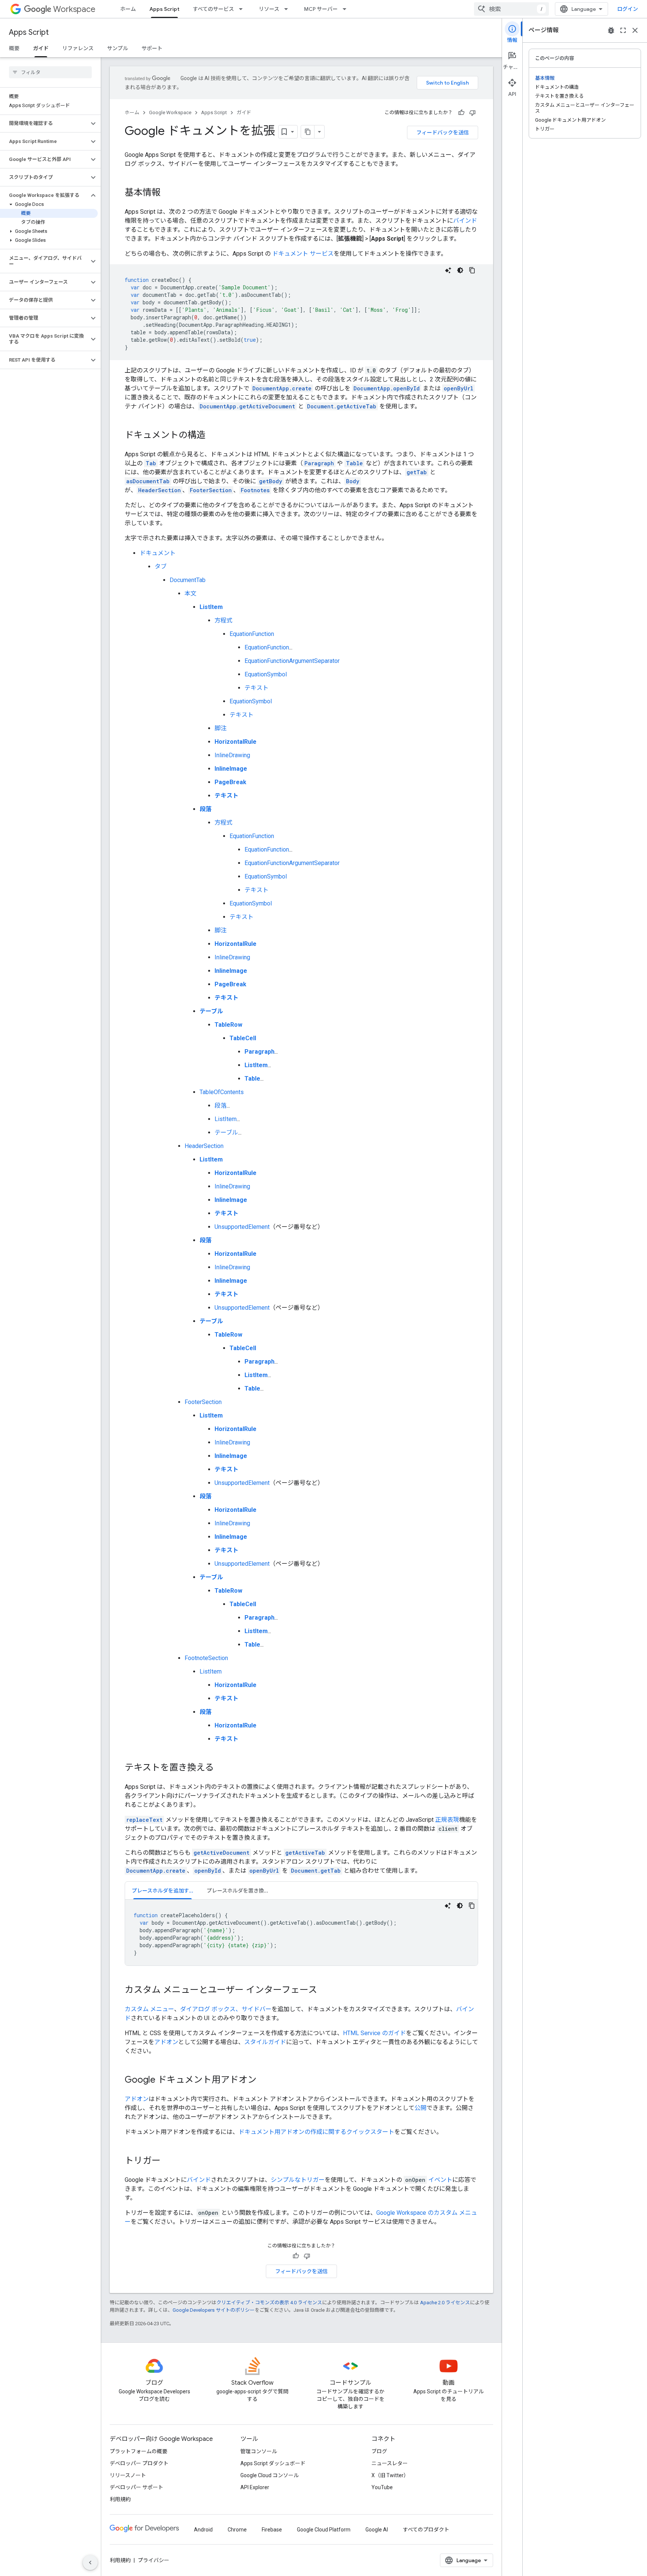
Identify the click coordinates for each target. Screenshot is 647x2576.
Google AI (377, 2530)
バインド (465, 221)
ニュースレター (390, 2463)
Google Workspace (170, 112)
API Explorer (255, 2487)
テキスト (256, 688)
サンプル (118, 48)
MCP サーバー (321, 9)
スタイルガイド (265, 2042)
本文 (191, 593)
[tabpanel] (301, 1933)
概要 (14, 48)
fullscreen (623, 30)
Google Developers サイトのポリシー (214, 2310)
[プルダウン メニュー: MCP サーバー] (347, 9)
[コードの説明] (448, 270)
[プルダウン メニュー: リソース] (288, 9)
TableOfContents (222, 1092)
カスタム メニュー (149, 2009)
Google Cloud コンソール (270, 2475)
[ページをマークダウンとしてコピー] (308, 132)
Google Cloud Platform (324, 2530)
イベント (440, 2180)
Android (203, 2530)
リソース (269, 9)
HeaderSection (204, 1146)
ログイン (628, 9)
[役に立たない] (473, 113)
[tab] (162, 1890)
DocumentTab (188, 580)
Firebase (272, 2530)
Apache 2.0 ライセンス (445, 2303)
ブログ (379, 2451)
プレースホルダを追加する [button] (163, 1891)
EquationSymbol (266, 674)
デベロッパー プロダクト (139, 2463)
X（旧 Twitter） (390, 2475)
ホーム (128, 9)
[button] (44, 124)
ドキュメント (158, 553)
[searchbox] (50, 72)
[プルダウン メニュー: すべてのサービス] (243, 9)
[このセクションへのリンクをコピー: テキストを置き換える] (221, 1768)
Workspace (74, 9)
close (635, 30)
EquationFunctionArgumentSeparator (292, 661)
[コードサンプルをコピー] (472, 270)
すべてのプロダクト (426, 2530)
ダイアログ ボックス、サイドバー (226, 2009)
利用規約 (120, 2499)
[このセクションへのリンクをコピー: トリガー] (168, 2161)
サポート (152, 48)
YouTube (382, 2487)
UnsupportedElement (242, 1227)
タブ (161, 567)
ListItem (226, 1119)
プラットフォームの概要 (139, 2451)
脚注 (221, 728)
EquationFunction (252, 634)
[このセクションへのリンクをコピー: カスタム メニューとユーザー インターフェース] (325, 1991)
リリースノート (128, 2475)
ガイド (41, 48)
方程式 (224, 620)
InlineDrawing (232, 755)
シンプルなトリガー (298, 2180)
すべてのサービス (213, 9)
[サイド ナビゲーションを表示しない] (90, 2563)
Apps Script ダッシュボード (273, 2463)
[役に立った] (461, 113)
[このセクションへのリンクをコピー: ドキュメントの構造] (213, 436)
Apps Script (164, 9)
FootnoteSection (206, 1658)
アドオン (166, 2042)
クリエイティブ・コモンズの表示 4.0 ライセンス (269, 2303)
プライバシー (154, 2560)
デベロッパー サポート (136, 2487)
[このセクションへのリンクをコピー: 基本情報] (168, 193)
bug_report (611, 30)
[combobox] (511, 9)
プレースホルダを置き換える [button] (241, 1891)
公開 (420, 2108)
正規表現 (447, 1820)
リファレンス (78, 48)
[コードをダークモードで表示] (460, 270)
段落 (221, 1106)
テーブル (226, 1132)
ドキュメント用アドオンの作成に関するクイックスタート (316, 2132)
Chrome (237, 2530)
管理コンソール (259, 2451)
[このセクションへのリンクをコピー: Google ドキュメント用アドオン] (264, 2080)
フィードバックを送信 (443, 133)
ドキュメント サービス (303, 254)
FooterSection (203, 1402)
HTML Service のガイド (374, 2033)
